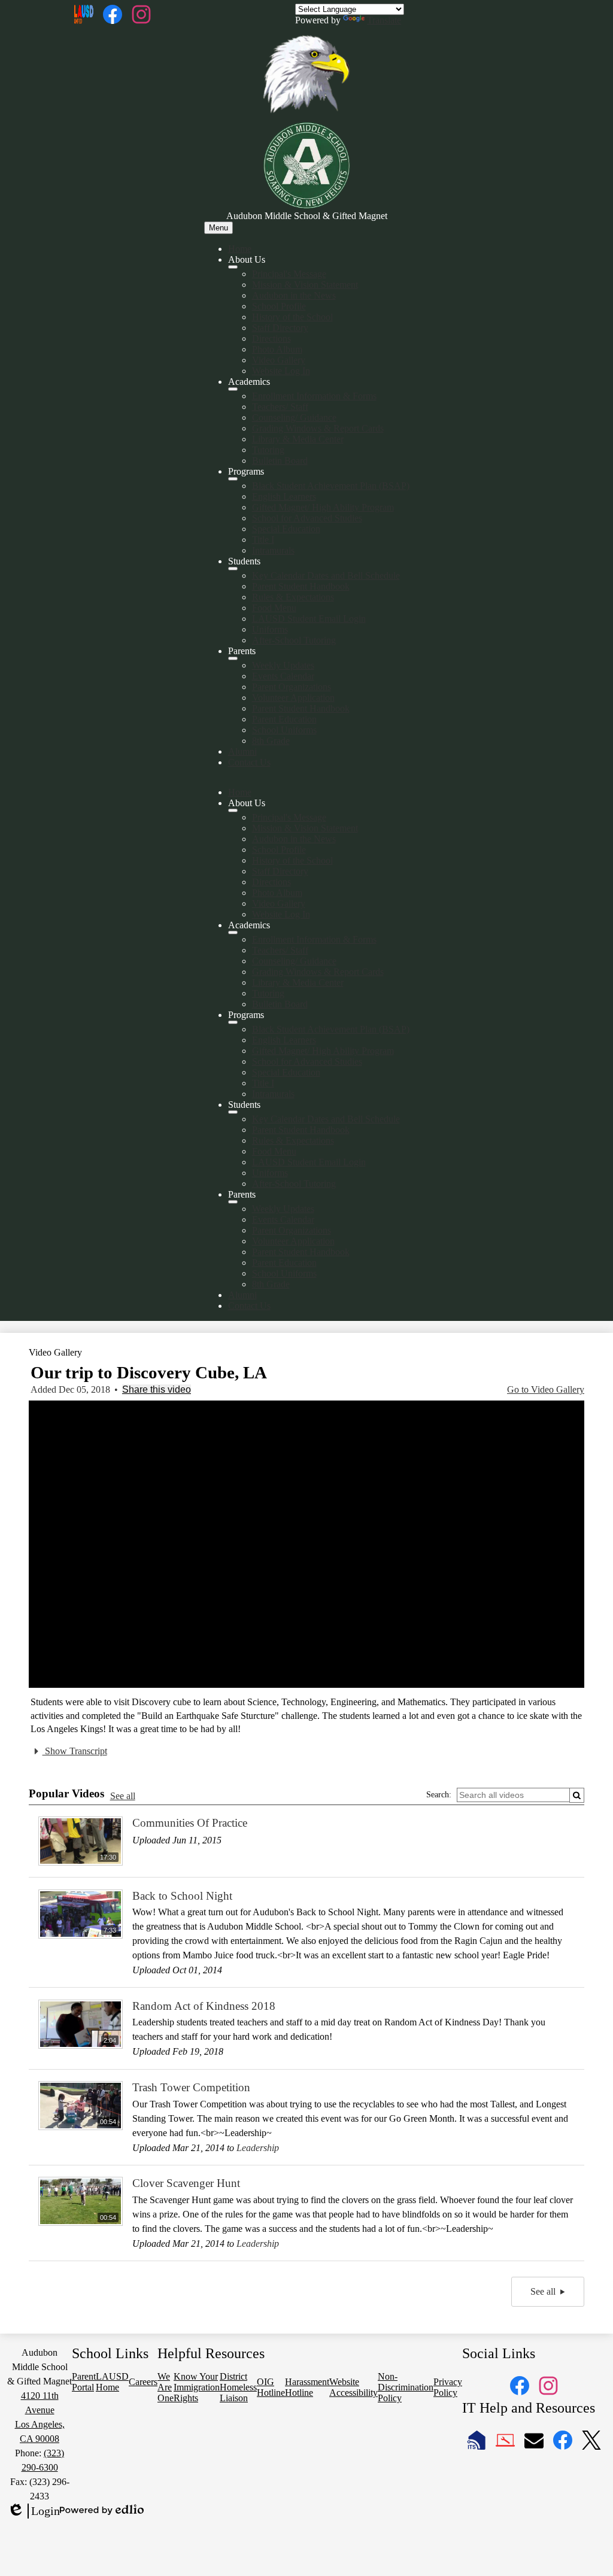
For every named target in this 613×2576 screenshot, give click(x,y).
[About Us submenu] (233, 267)
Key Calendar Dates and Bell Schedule (326, 575)
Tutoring (268, 450)
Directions (271, 338)
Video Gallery (279, 360)
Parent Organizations (292, 687)
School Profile (279, 306)
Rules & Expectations (293, 597)
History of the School (292, 317)
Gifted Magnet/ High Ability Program (323, 507)
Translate (384, 20)
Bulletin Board (280, 461)
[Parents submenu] (233, 658)
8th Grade (271, 741)
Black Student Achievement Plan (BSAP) (331, 486)
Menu (219, 228)
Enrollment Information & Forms (314, 396)
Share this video (157, 1389)
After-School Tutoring (294, 640)
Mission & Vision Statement (305, 285)
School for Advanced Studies (307, 518)
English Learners (284, 496)
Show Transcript (75, 1751)
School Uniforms (284, 730)
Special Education (286, 529)
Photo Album (277, 349)
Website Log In (281, 371)
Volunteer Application (293, 698)
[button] (233, 810)
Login (34, 2511)
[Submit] (577, 1795)
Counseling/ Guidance (294, 417)
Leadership (258, 2148)
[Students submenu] (233, 569)
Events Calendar (283, 676)
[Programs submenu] (233, 479)
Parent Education (284, 719)
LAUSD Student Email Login (309, 619)
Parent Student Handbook (301, 586)
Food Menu (274, 608)
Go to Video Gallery (546, 1389)
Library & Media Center (298, 439)
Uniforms (270, 629)
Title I (263, 540)
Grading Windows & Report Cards (318, 428)
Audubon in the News (294, 295)
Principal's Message (289, 274)
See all (123, 1796)
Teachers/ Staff (280, 407)
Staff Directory (280, 328)
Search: (439, 1795)
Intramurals (273, 550)
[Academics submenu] (233, 389)
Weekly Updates (283, 665)
